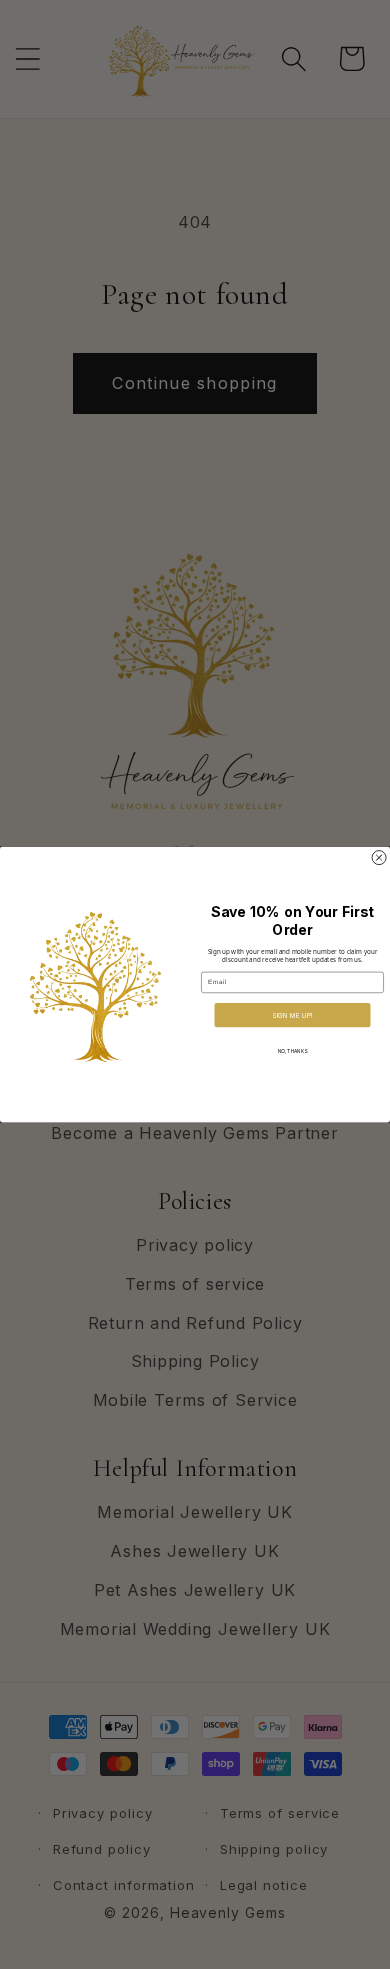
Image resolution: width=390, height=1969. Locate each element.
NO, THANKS (292, 1052)
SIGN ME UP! (292, 1015)
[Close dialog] (379, 857)
